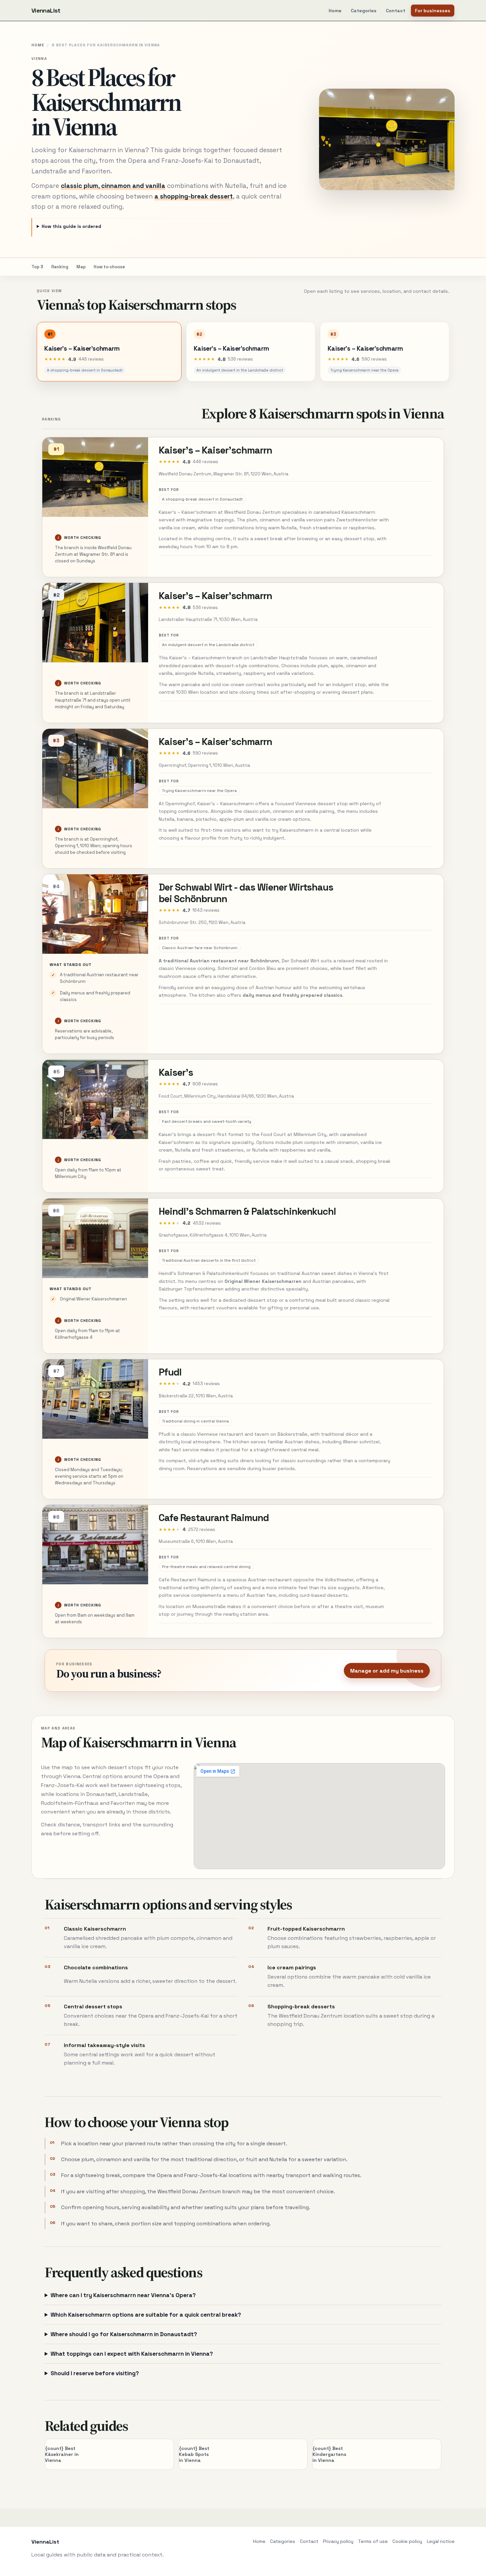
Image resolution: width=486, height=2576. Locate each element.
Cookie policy (407, 2541)
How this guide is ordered (71, 226)
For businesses (433, 11)
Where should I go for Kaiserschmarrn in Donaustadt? (124, 2334)
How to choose (109, 267)
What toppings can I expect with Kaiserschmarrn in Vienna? (132, 2354)
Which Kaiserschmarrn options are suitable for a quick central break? (146, 2315)
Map (81, 267)
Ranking (60, 267)
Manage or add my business (387, 1671)
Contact (396, 11)
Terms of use (373, 2541)
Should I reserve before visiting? (95, 2373)
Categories (364, 11)
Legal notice (441, 2541)
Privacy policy (338, 2541)
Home (335, 11)
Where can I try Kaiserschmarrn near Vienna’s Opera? (123, 2295)
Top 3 (37, 267)
